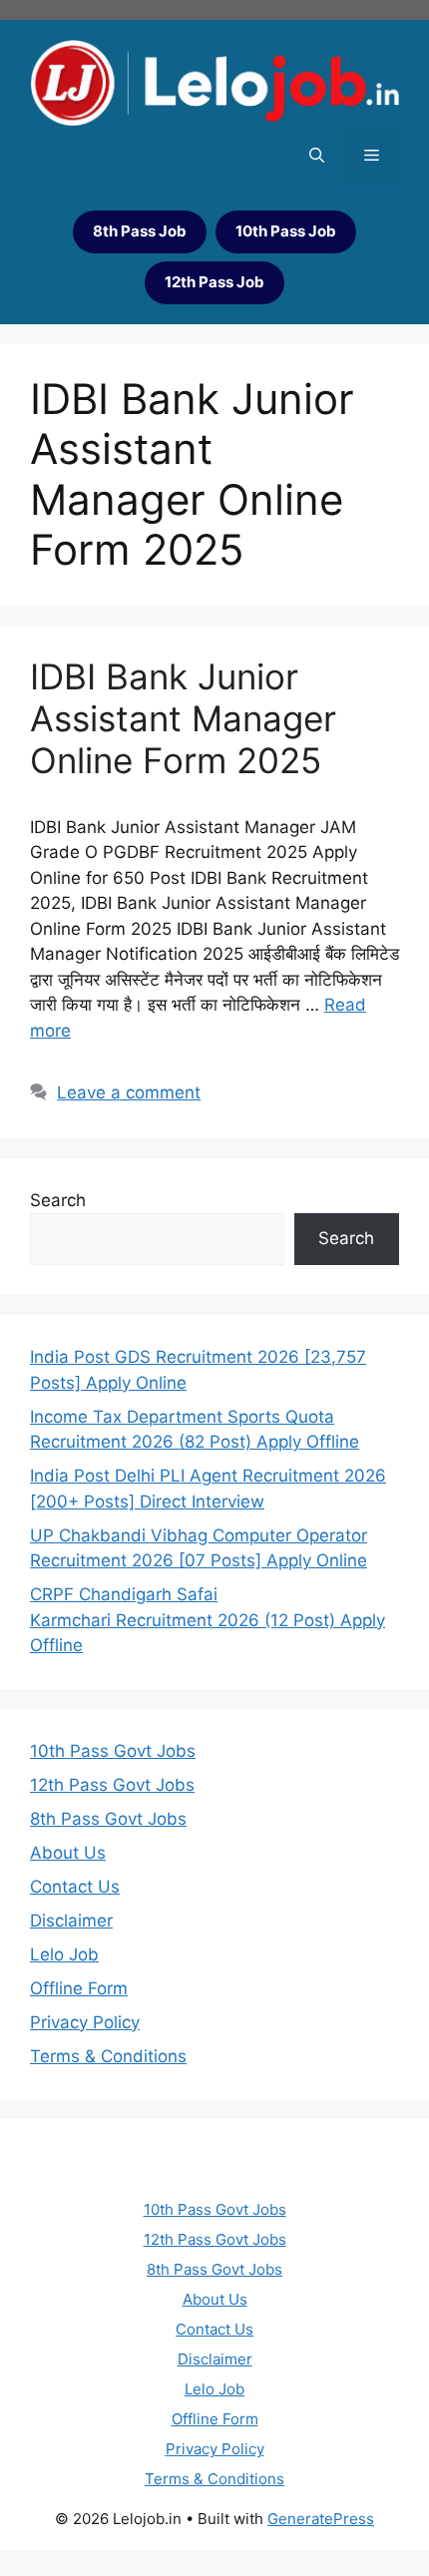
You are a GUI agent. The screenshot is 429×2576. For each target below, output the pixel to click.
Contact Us (75, 1887)
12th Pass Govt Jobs (112, 1785)
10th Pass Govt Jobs (113, 1751)
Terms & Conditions (108, 2056)
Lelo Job (64, 1954)
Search (58, 1200)
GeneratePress (321, 2519)
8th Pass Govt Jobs (108, 1819)
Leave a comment (129, 1092)
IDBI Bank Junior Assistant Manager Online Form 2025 (183, 718)
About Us (68, 1853)
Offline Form (79, 1988)
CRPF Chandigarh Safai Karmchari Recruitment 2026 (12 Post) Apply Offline (208, 1620)
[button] (317, 156)
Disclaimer (71, 1921)
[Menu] (372, 156)
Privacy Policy (85, 2022)
